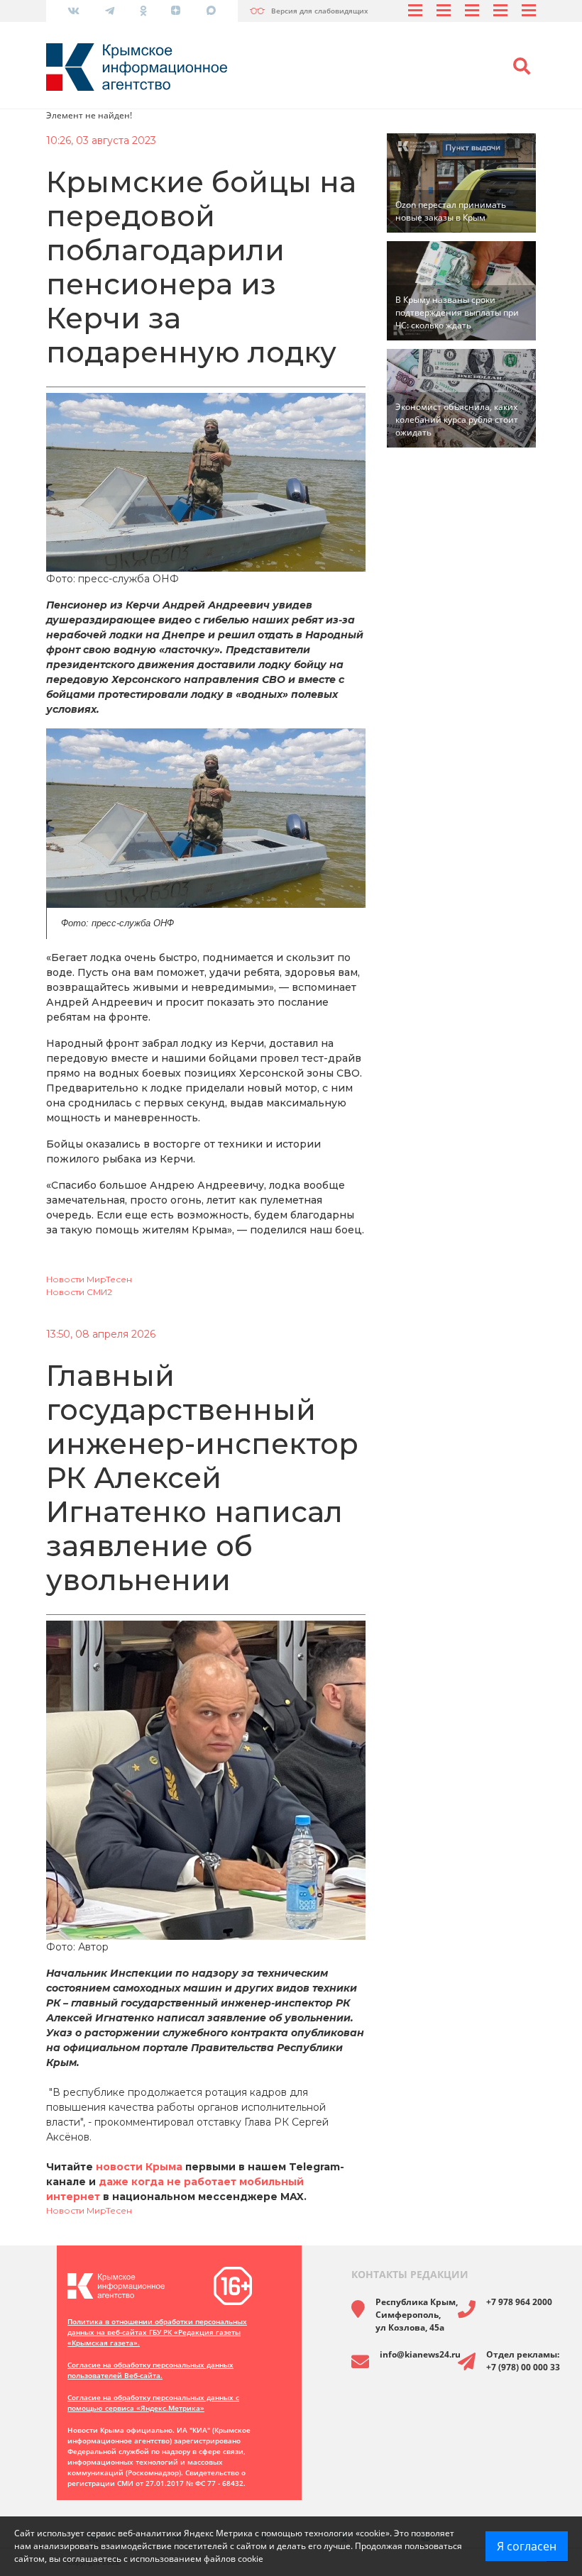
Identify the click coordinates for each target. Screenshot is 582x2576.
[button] (522, 67)
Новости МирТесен (89, 1279)
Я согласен (527, 2546)
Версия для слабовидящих (320, 11)
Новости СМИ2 (79, 1292)
